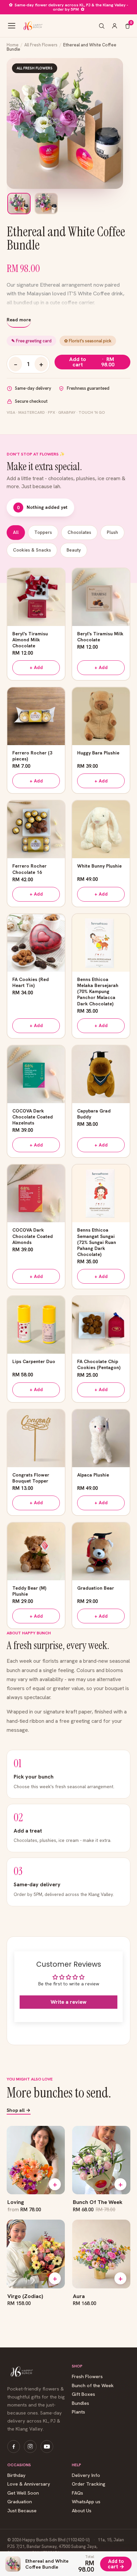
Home (13, 45)
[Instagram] (30, 2447)
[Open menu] (12, 26)
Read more (19, 320)
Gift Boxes (83, 2394)
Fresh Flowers (87, 2377)
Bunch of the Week (93, 2386)
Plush (112, 532)
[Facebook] (14, 2447)
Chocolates (79, 532)
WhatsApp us (86, 2502)
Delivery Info (86, 2475)
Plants (78, 2412)
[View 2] (46, 204)
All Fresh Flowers (41, 45)
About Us (82, 2511)
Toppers (43, 532)
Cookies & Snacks (32, 550)
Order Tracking (89, 2484)
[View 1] (19, 204)
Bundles (80, 2403)
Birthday (16, 2475)
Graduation (20, 2502)
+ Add (36, 667)
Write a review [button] (68, 2002)
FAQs (77, 2493)
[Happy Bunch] (32, 26)
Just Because (22, 2511)
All (16, 532)
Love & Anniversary (29, 2484)
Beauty (74, 550)
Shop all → (19, 2111)
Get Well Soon (23, 2493)
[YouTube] (47, 2447)
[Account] (115, 26)
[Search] (102, 26)
